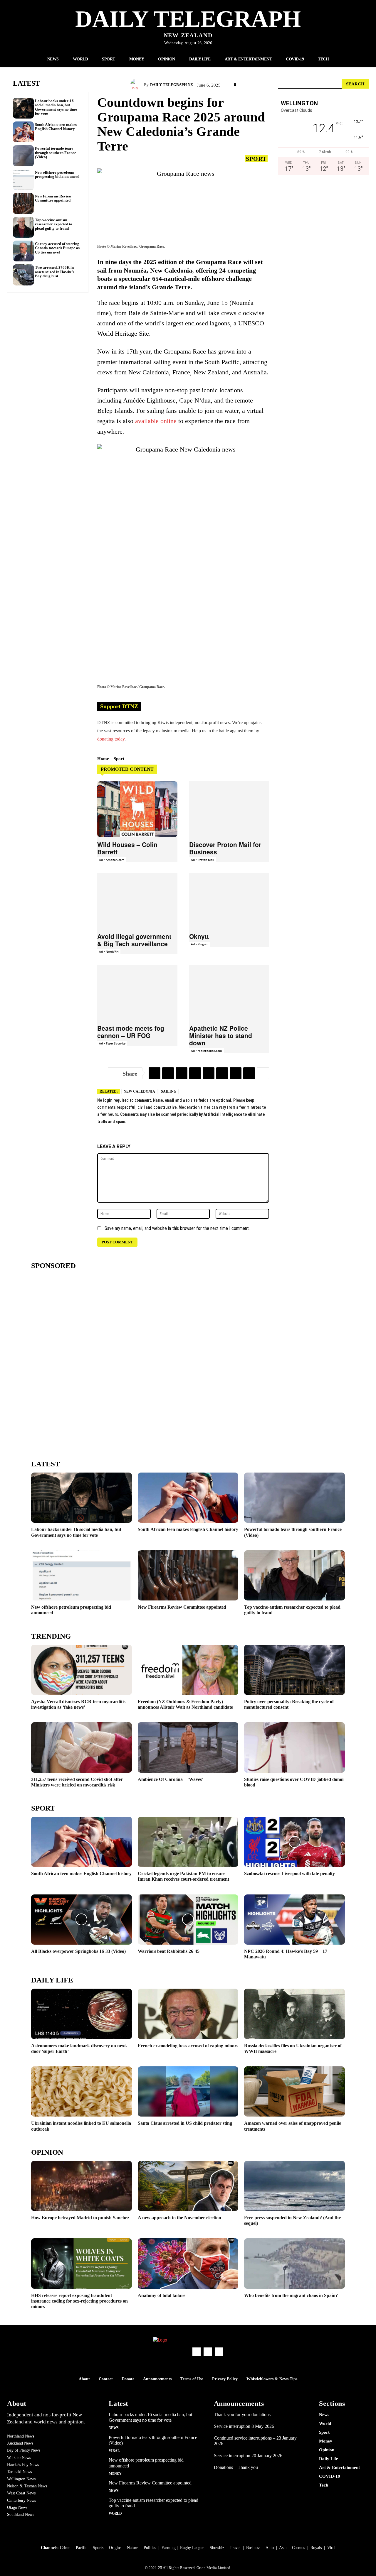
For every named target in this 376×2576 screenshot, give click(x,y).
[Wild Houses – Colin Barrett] (137, 809)
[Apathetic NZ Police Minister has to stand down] (229, 993)
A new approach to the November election (179, 2218)
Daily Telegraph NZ (172, 85)
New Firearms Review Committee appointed (53, 198)
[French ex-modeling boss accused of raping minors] (188, 2014)
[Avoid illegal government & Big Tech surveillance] (137, 901)
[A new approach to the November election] (188, 2186)
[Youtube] (219, 2352)
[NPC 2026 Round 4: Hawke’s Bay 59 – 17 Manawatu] (294, 1920)
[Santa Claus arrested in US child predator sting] (188, 2091)
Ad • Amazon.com (112, 860)
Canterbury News (21, 2500)
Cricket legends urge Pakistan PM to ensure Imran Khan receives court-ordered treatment (183, 1876)
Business (253, 2548)
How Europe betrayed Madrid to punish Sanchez (80, 2218)
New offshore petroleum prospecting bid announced (57, 174)
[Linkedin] (236, 1073)
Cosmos (298, 2548)
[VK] (222, 1073)
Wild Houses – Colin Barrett (127, 848)
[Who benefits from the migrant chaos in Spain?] (294, 2263)
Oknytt (199, 936)
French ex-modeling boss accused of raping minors (188, 2046)
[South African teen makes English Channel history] (23, 132)
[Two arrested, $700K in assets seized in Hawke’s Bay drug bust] (23, 275)
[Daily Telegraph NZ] (137, 85)
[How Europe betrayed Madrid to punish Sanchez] (82, 2186)
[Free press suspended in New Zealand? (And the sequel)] (294, 2186)
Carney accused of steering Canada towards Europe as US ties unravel (57, 248)
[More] (263, 1073)
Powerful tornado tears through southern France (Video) (56, 153)
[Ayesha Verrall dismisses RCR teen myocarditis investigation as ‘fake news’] (82, 1670)
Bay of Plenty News (24, 2450)
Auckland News (20, 2443)
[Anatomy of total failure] (188, 2263)
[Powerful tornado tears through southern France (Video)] (23, 156)
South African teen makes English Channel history (56, 127)
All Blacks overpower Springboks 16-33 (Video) (78, 1951)
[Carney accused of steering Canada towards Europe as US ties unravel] (23, 251)
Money (115, 2474)
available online (156, 421)
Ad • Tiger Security (112, 1043)
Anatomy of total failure (162, 2295)
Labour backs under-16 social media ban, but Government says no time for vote (56, 107)
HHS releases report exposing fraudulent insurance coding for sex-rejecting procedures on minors (79, 2301)
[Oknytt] (229, 901)
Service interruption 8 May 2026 (244, 2426)
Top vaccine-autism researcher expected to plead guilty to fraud (54, 224)
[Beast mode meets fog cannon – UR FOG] (137, 993)
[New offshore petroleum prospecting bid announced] (23, 180)
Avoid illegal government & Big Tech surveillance (134, 940)
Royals (316, 2548)
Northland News (21, 2436)
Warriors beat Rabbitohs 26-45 (169, 1951)
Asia (283, 2548)
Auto (270, 2548)
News (114, 2428)
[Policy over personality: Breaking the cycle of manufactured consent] (294, 1670)
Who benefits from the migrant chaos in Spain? (291, 2295)
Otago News (17, 2507)
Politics (150, 2548)
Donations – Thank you (236, 2467)
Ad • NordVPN (109, 951)
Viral (114, 2451)
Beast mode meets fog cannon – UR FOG (131, 1032)
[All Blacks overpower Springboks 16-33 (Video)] (82, 1920)
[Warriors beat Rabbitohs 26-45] (188, 1920)
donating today (111, 739)
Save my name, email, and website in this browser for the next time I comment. (177, 1228)
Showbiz (217, 2548)
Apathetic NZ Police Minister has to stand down (221, 1035)
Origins (115, 2548)
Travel (235, 2548)
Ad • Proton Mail (203, 860)
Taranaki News (19, 2472)
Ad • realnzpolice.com (207, 1051)
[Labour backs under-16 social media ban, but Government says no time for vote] (23, 108)
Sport (256, 159)
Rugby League (192, 2548)
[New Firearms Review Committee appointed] (23, 203)
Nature (132, 2548)
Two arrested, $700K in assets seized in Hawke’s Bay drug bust (55, 272)
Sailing (169, 1091)
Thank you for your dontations (242, 2414)
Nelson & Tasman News (27, 2486)
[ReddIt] (209, 1073)
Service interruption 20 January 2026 (248, 2456)
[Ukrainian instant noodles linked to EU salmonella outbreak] (82, 2091)
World (115, 2514)
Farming (169, 2548)
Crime (65, 2548)
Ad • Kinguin (200, 944)
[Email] (195, 1073)
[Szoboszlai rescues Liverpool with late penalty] (294, 1842)
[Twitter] (168, 1073)
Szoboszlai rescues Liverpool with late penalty (289, 1873)
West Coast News (21, 2493)
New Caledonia (139, 1091)
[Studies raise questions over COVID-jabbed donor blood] (294, 1747)
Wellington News (21, 2479)
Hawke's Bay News (23, 2465)
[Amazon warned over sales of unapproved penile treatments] (294, 2091)
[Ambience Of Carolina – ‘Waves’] (188, 1747)
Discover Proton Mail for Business (225, 848)
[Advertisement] (323, 241)
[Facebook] (182, 1073)
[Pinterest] (249, 1073)
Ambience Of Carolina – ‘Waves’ (171, 1779)
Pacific (82, 2548)
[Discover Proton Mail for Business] (229, 809)
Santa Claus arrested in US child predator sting (185, 2123)
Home (103, 759)
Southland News (21, 2515)
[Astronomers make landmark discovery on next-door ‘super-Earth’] (82, 2014)
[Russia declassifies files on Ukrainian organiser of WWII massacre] (294, 2014)
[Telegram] (155, 1073)
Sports (98, 2548)
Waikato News (19, 2458)
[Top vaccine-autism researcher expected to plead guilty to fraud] (23, 227)
